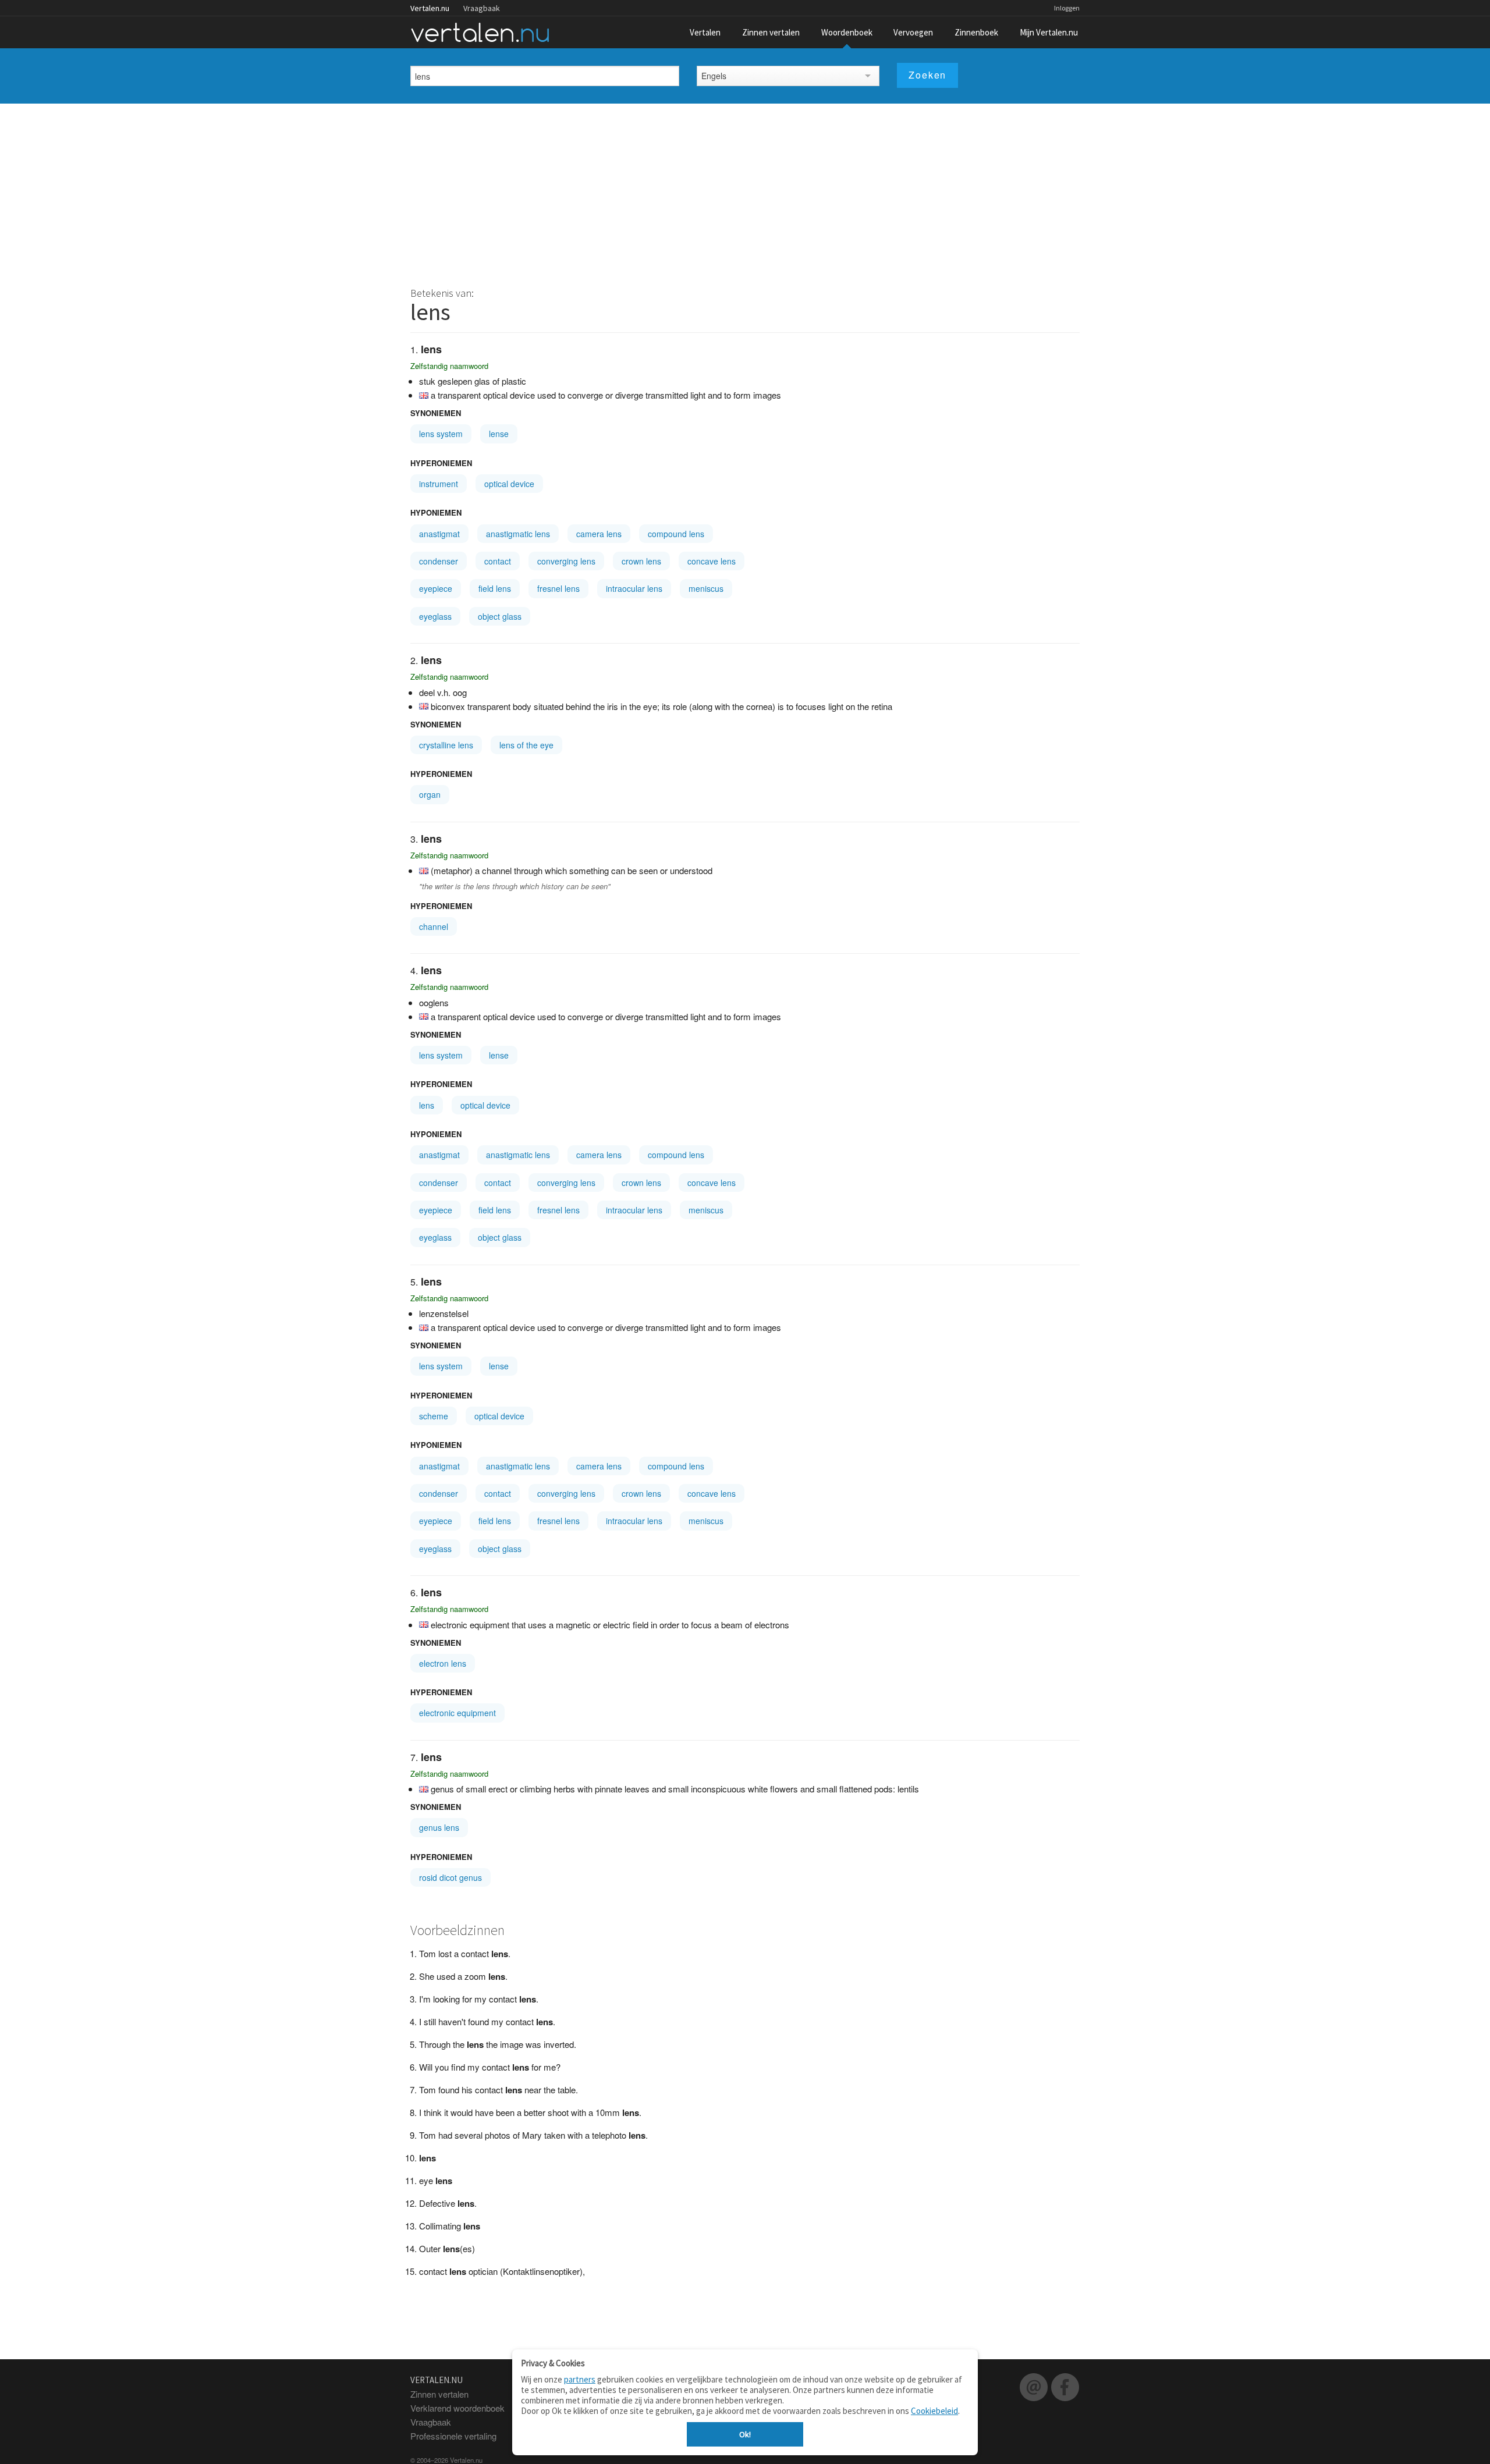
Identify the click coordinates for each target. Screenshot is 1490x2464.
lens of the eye (526, 745)
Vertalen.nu (430, 8)
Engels (714, 76)
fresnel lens (558, 588)
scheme (434, 1416)
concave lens (712, 561)
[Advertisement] (745, 191)
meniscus (706, 588)
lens (427, 1105)
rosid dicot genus (450, 1877)
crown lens (641, 561)
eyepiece (436, 588)
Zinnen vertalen (771, 32)
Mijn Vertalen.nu (1049, 32)
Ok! (745, 2434)
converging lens (566, 561)
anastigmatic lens (518, 534)
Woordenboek (847, 32)
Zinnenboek (976, 32)
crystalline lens (446, 745)
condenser (439, 561)
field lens (495, 588)
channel (434, 926)
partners (580, 2379)
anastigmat (439, 534)
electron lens (443, 1663)
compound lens (676, 534)
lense (499, 434)
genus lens (439, 1827)
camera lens (599, 534)
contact (498, 561)
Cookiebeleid (934, 2411)
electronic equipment (457, 1713)
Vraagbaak (482, 8)
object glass (500, 616)
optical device (509, 484)
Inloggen (1067, 8)
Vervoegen (913, 32)
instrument (439, 484)
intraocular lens (634, 588)
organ (430, 794)
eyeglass (435, 616)
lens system (441, 434)
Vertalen (705, 32)
